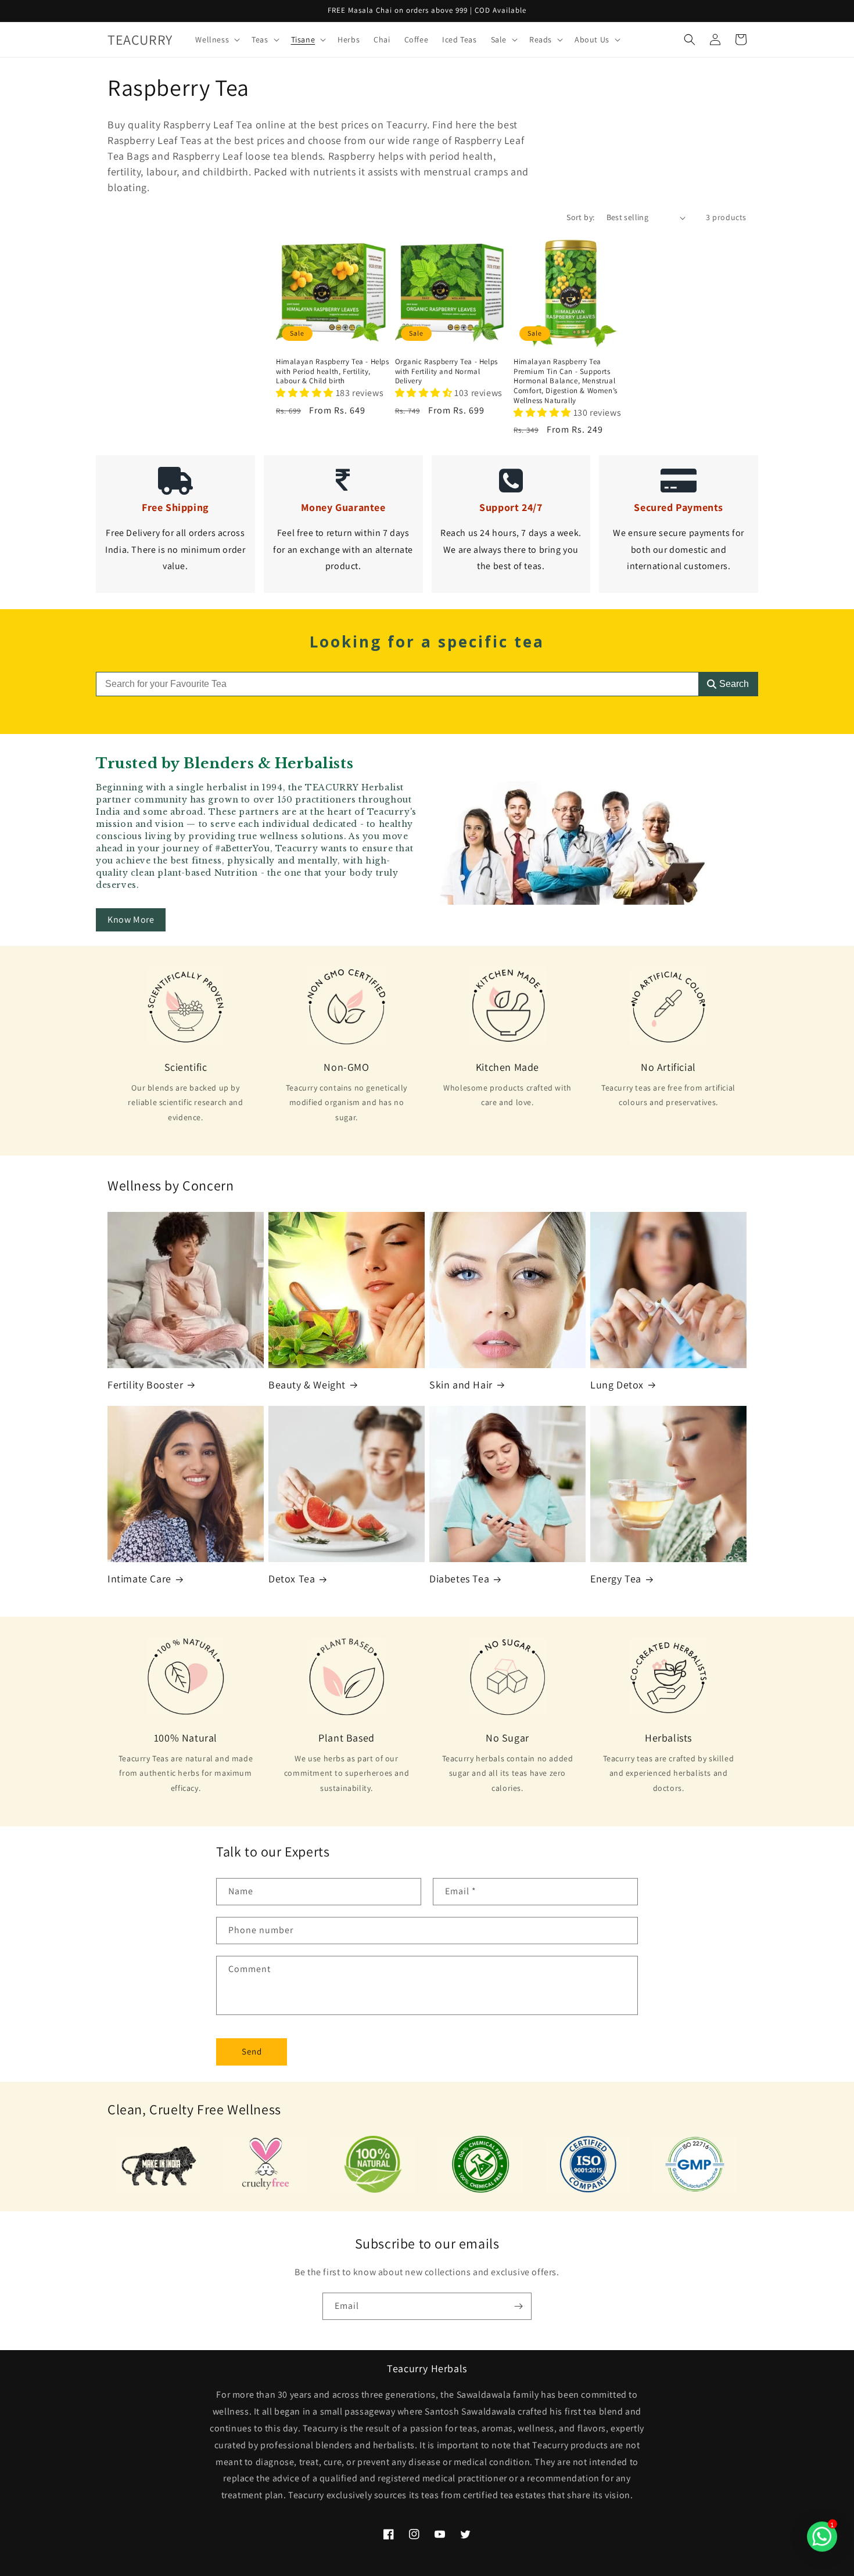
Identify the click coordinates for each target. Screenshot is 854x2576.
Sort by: (580, 217)
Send (252, 2051)
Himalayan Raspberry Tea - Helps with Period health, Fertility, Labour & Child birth (333, 372)
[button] (216, 39)
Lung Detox (617, 1385)
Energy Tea (616, 1579)
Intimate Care (139, 1579)
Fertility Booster (145, 1385)
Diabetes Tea (459, 1579)
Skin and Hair (461, 1385)
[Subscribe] (518, 2306)
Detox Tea (292, 1579)
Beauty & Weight (307, 1385)
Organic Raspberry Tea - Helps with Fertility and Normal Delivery (446, 372)
